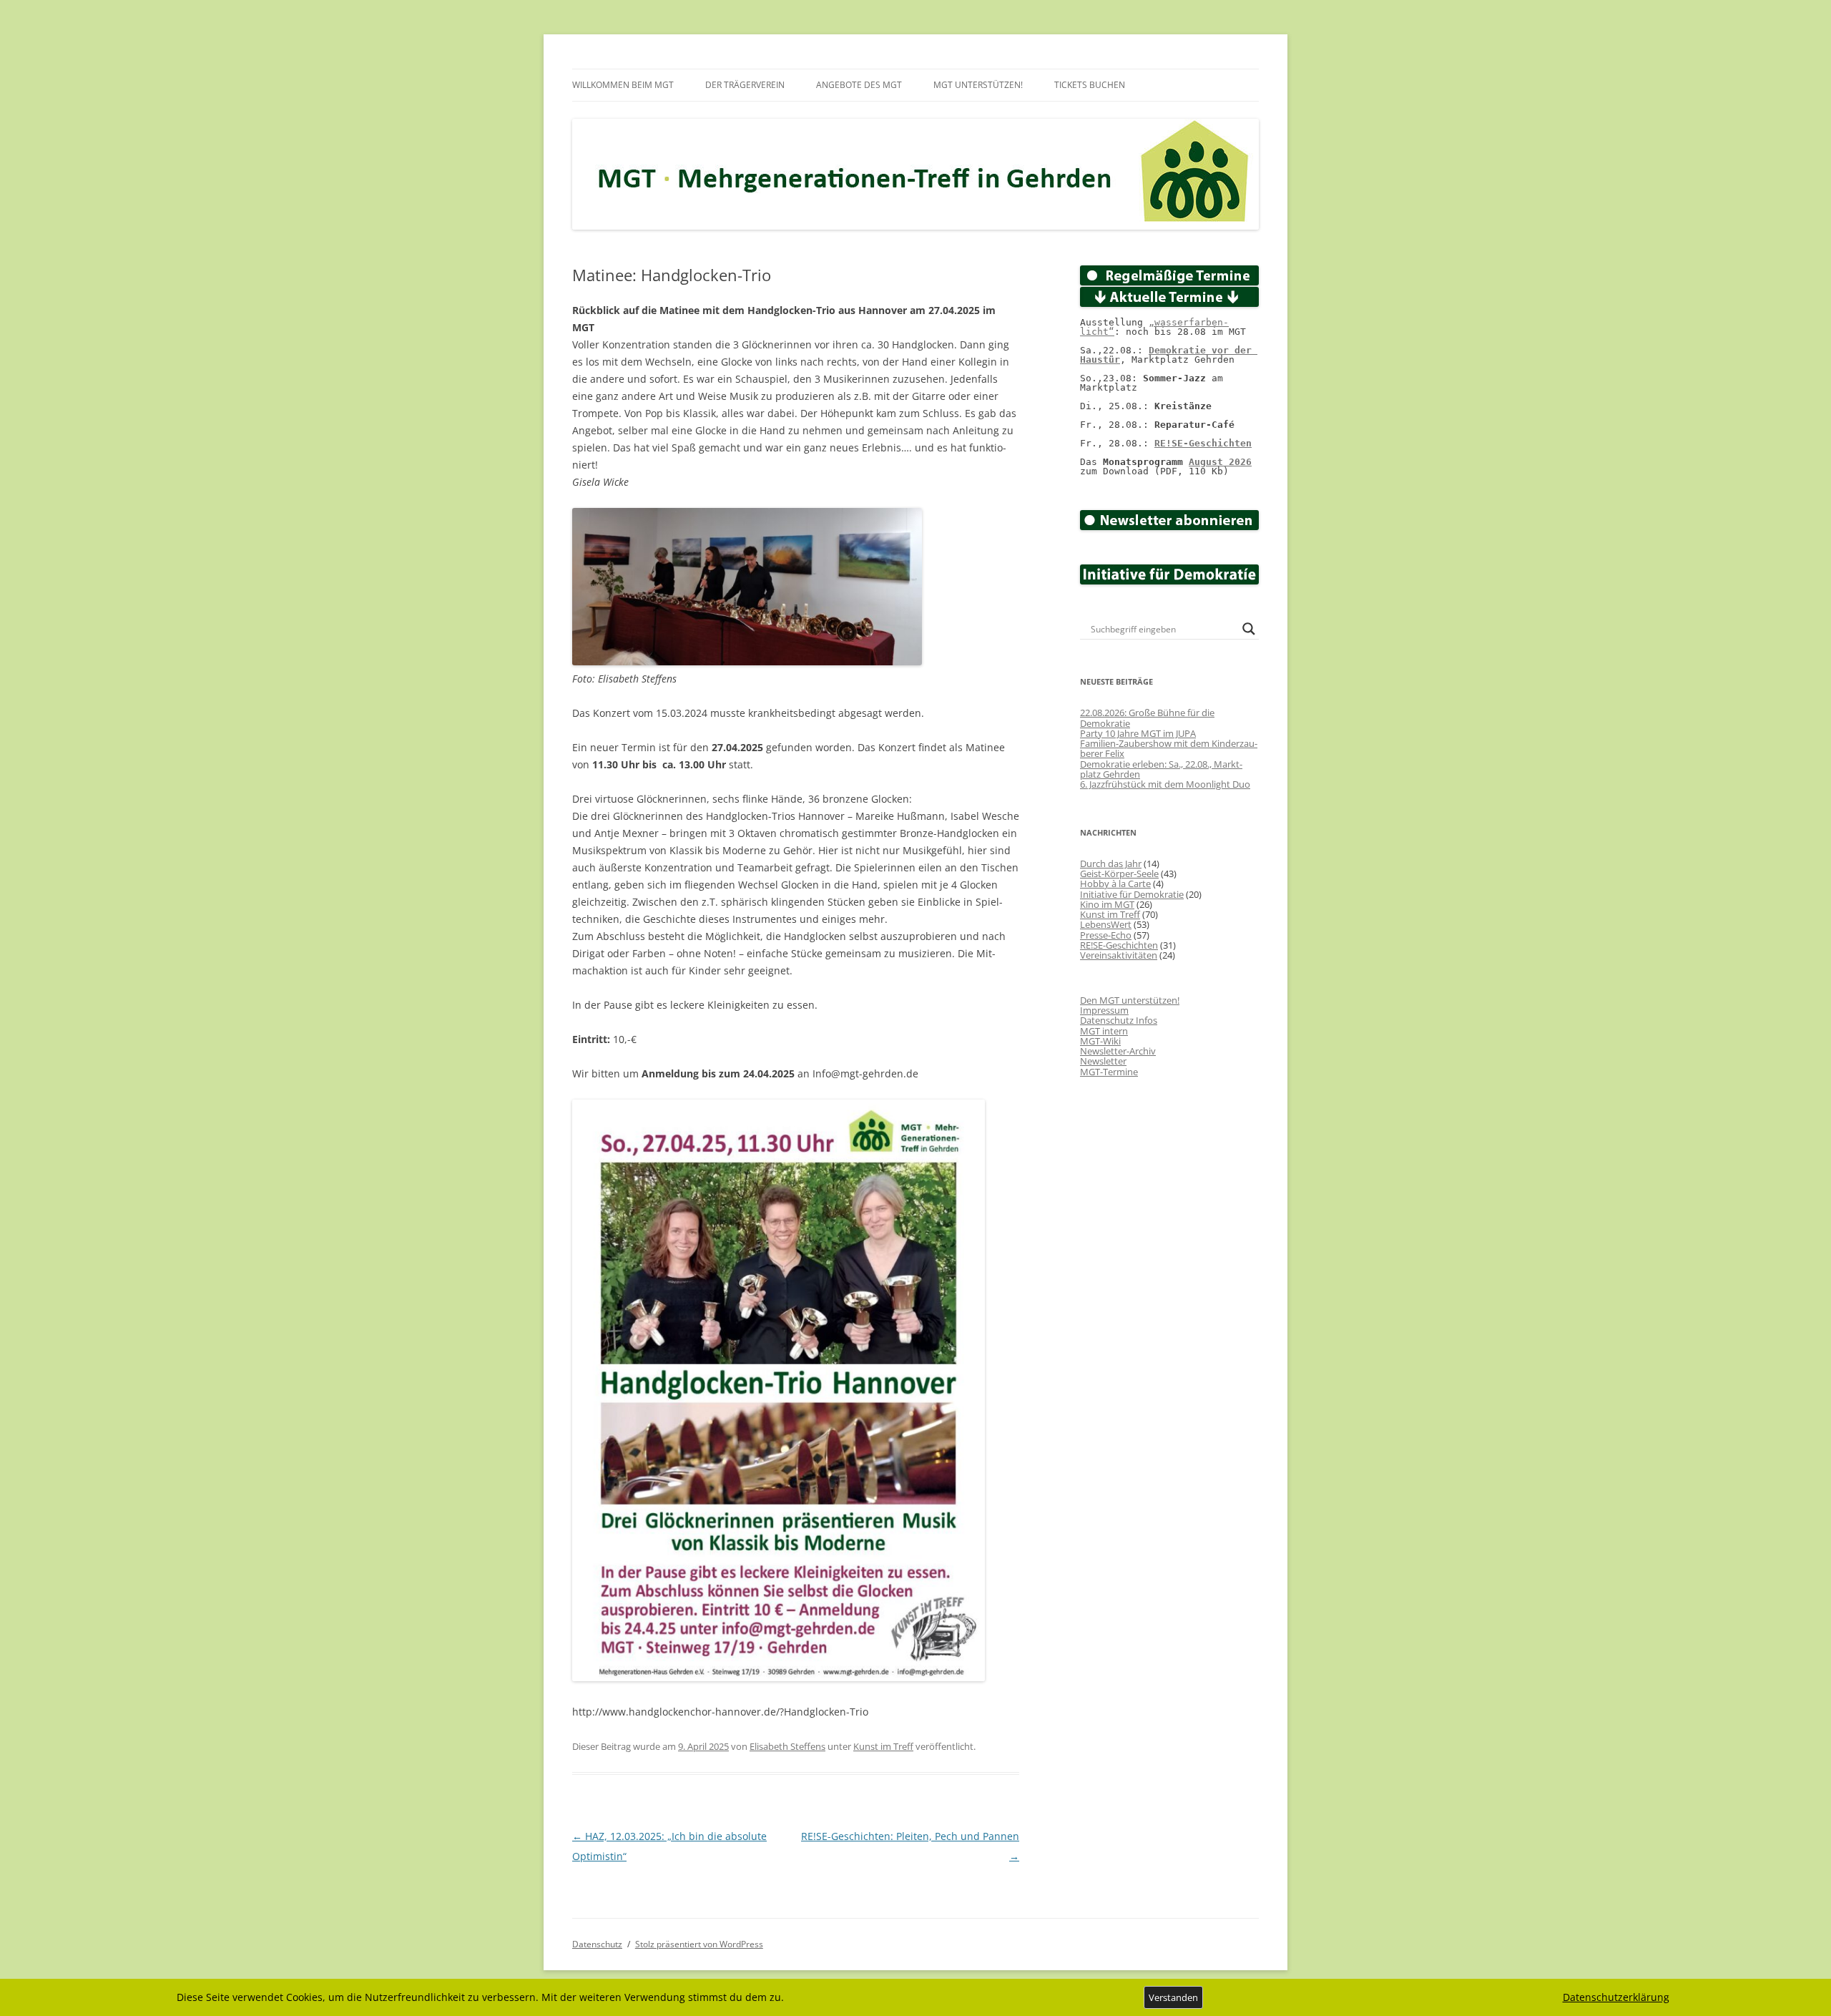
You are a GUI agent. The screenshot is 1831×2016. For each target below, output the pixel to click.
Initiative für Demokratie (1132, 894)
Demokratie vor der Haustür (1169, 355)
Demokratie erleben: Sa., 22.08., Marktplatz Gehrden (1161, 769)
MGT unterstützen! (978, 85)
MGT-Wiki (1100, 1041)
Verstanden (1173, 1997)
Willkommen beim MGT (623, 85)
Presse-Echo (1106, 935)
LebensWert (1106, 924)
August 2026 (1220, 462)
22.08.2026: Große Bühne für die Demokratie (1147, 718)
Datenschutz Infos (1119, 1020)
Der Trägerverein (745, 85)
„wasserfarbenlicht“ (1154, 327)
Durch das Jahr (1111, 863)
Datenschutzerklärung (1616, 1997)
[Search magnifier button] (1249, 629)
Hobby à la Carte (1115, 884)
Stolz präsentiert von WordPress (699, 1944)
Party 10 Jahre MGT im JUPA (1138, 733)
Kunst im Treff (883, 1746)
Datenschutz (597, 1944)
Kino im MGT (1107, 904)
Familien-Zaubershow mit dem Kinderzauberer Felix (1169, 748)
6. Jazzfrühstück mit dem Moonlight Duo (1165, 784)
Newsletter (1103, 1061)
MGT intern (1104, 1031)
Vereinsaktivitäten (1119, 955)
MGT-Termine (1109, 1072)
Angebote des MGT (859, 85)
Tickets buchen (1090, 85)
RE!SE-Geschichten (1203, 443)
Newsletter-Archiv (1118, 1051)
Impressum (1104, 1010)
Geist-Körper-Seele (1119, 874)
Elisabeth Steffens (787, 1746)
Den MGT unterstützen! (1130, 1000)
